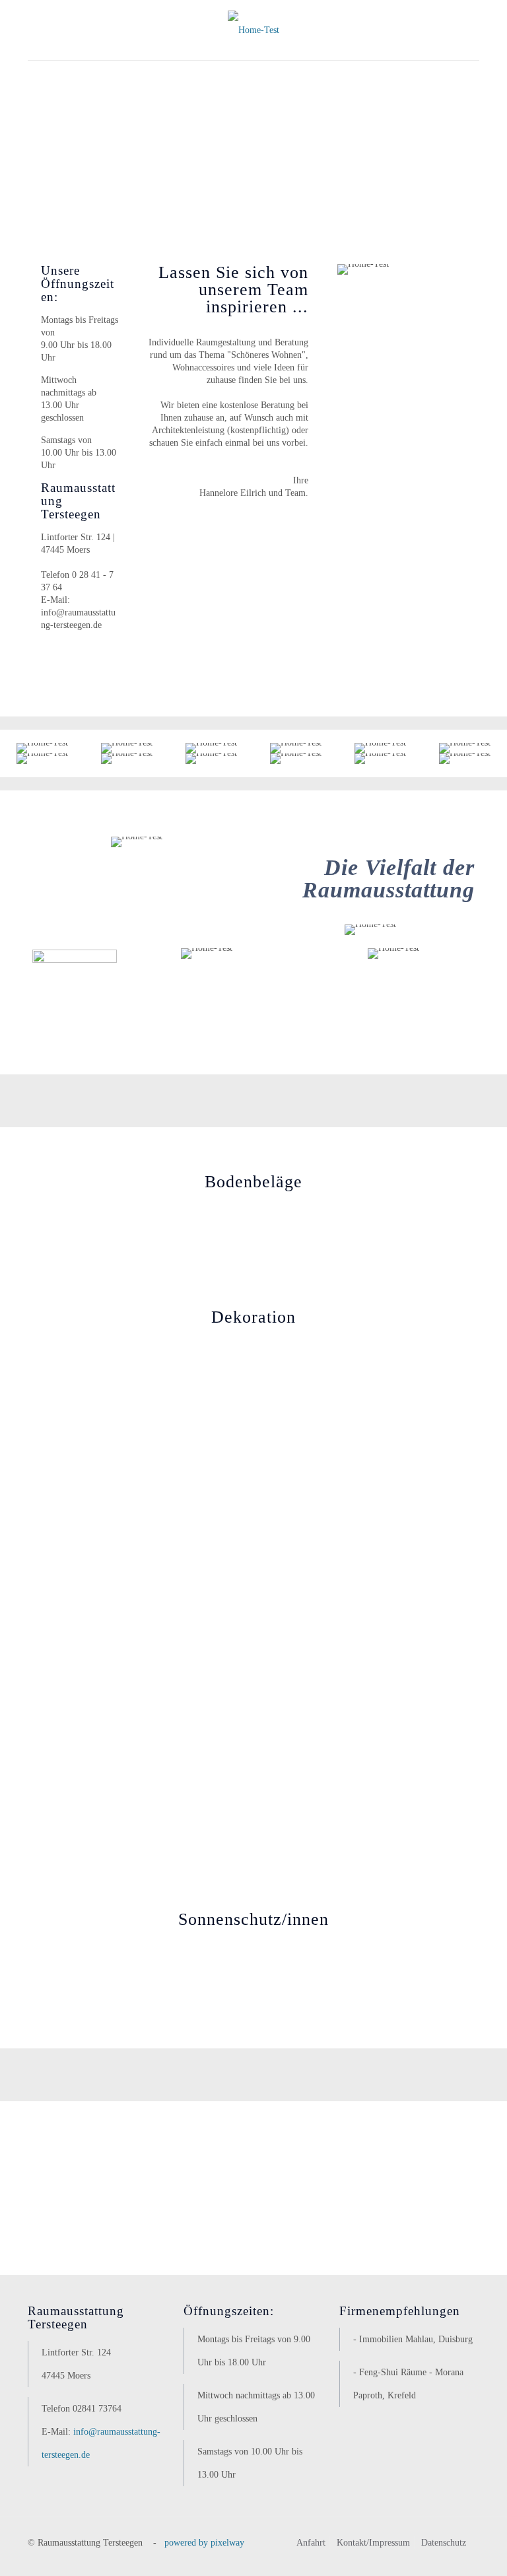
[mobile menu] (39, 79)
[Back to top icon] (444, 2549)
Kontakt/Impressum (373, 2543)
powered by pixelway (204, 2543)
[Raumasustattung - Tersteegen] (253, 30)
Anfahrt (311, 2543)
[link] (53, 1427)
